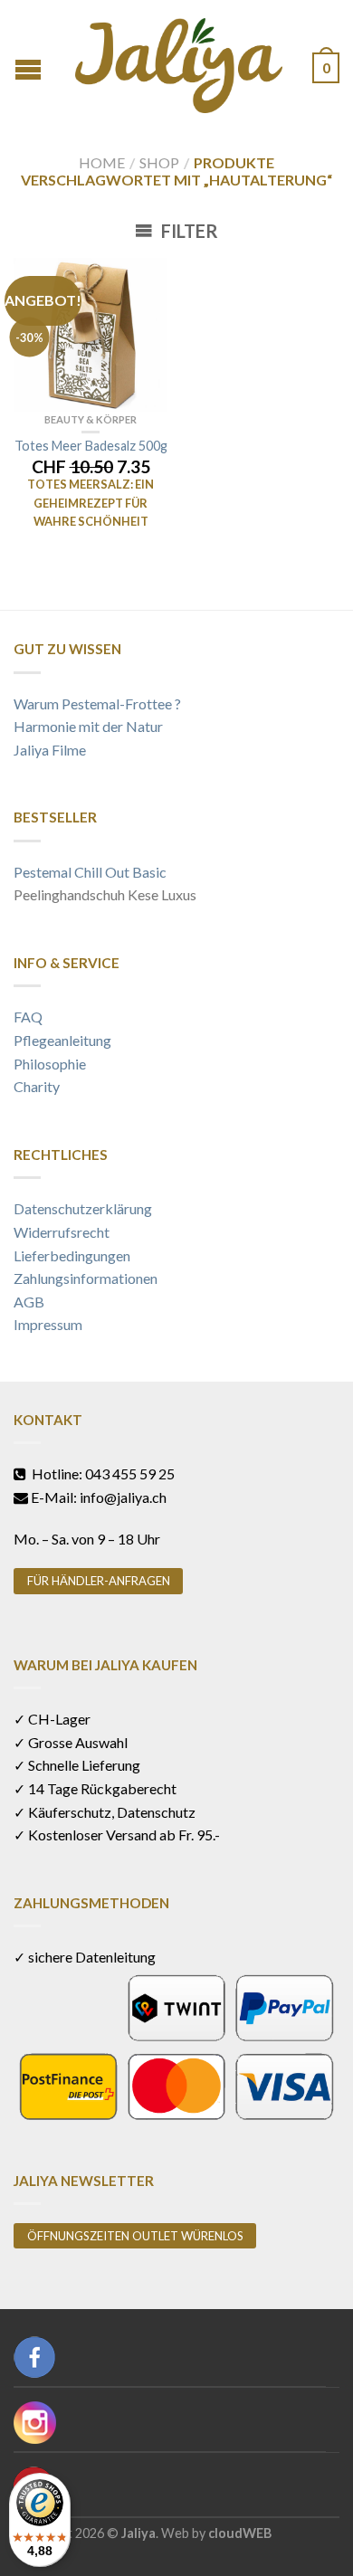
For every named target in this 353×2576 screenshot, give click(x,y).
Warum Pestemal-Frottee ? (97, 703)
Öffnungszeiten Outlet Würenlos (135, 2236)
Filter (188, 231)
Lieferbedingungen (72, 1255)
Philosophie (50, 1064)
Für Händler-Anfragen (99, 1581)
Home (102, 162)
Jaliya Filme (50, 750)
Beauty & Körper (91, 419)
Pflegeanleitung (62, 1040)
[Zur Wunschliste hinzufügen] (145, 280)
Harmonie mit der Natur (88, 726)
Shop (159, 162)
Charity (37, 1086)
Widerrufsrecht (62, 1232)
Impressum (48, 1324)
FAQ (28, 1017)
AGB (29, 1302)
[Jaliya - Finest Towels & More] (179, 61)
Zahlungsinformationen (86, 1278)
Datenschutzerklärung (83, 1208)
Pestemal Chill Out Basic (90, 872)
